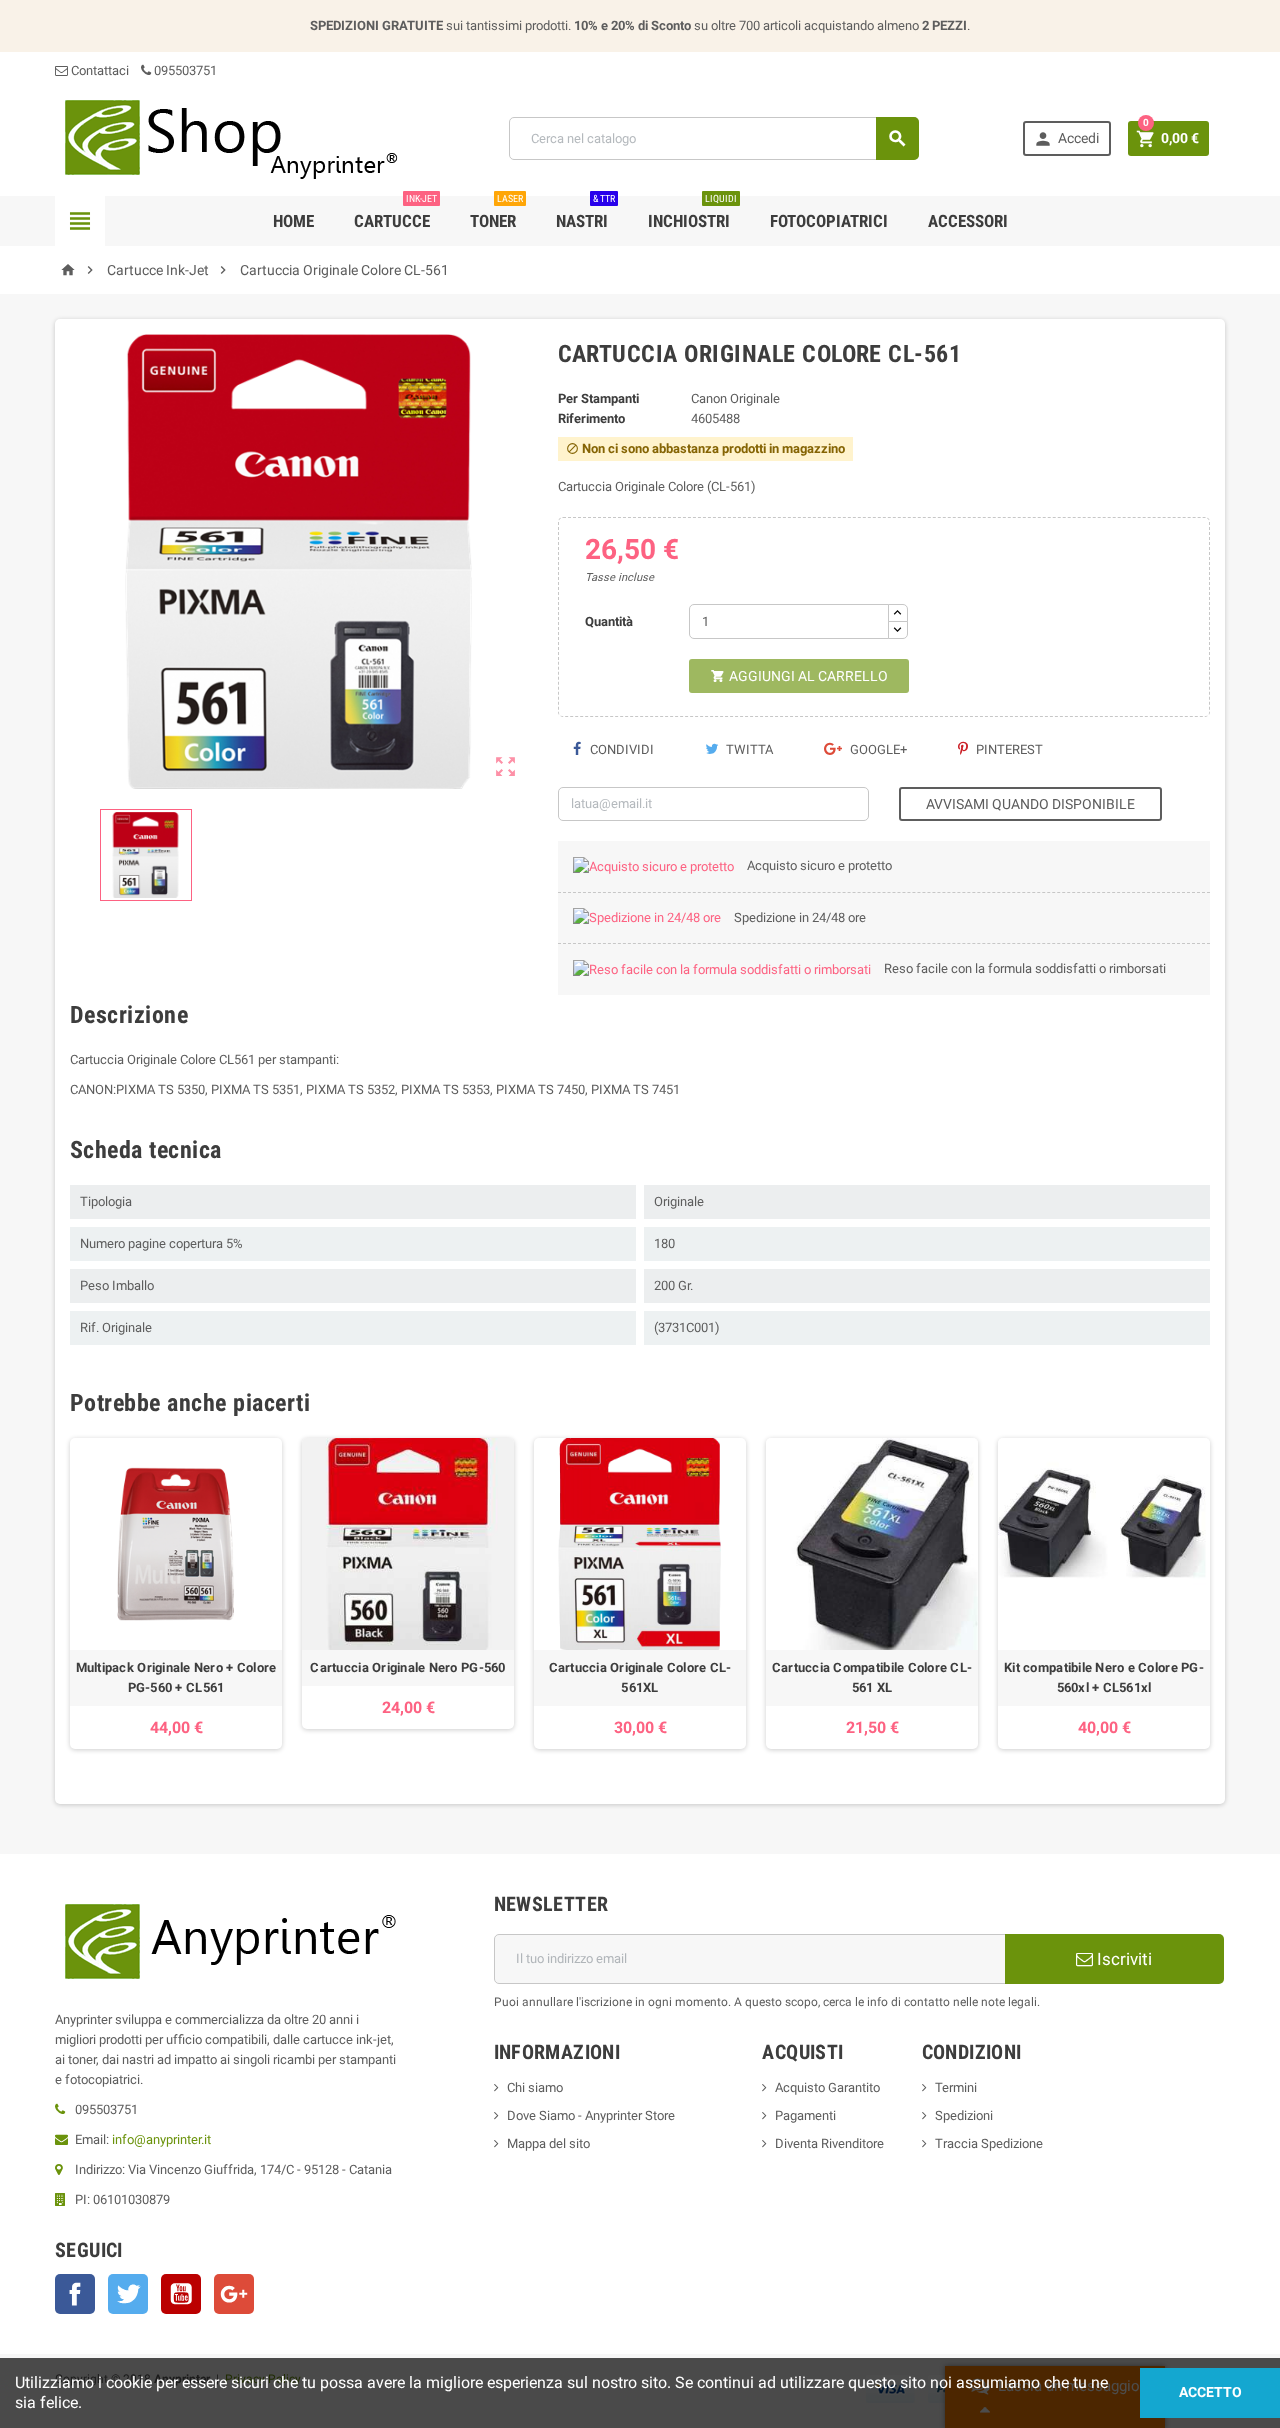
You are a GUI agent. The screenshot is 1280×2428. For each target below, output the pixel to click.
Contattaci (98, 70)
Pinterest (1008, 749)
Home (293, 221)
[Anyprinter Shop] (230, 137)
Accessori (968, 221)
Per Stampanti (598, 398)
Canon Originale (735, 398)
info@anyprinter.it (161, 2139)
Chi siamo (535, 2087)
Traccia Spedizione (989, 2143)
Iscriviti (1122, 1959)
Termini (956, 2087)
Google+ (877, 749)
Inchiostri (692, 213)
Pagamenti (805, 2115)
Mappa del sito (548, 2143)
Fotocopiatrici (829, 221)
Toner (496, 213)
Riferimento (591, 418)
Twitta (748, 749)
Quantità (609, 621)
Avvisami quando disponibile (1030, 804)
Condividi (620, 749)
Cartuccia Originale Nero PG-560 (407, 1667)
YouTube (181, 2294)
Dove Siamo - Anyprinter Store (591, 2115)
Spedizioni (964, 2115)
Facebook (75, 2294)
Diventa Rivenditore (829, 2143)
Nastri (585, 213)
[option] (176, 1593)
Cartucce (395, 213)
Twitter (128, 2294)
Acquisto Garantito (827, 2087)
